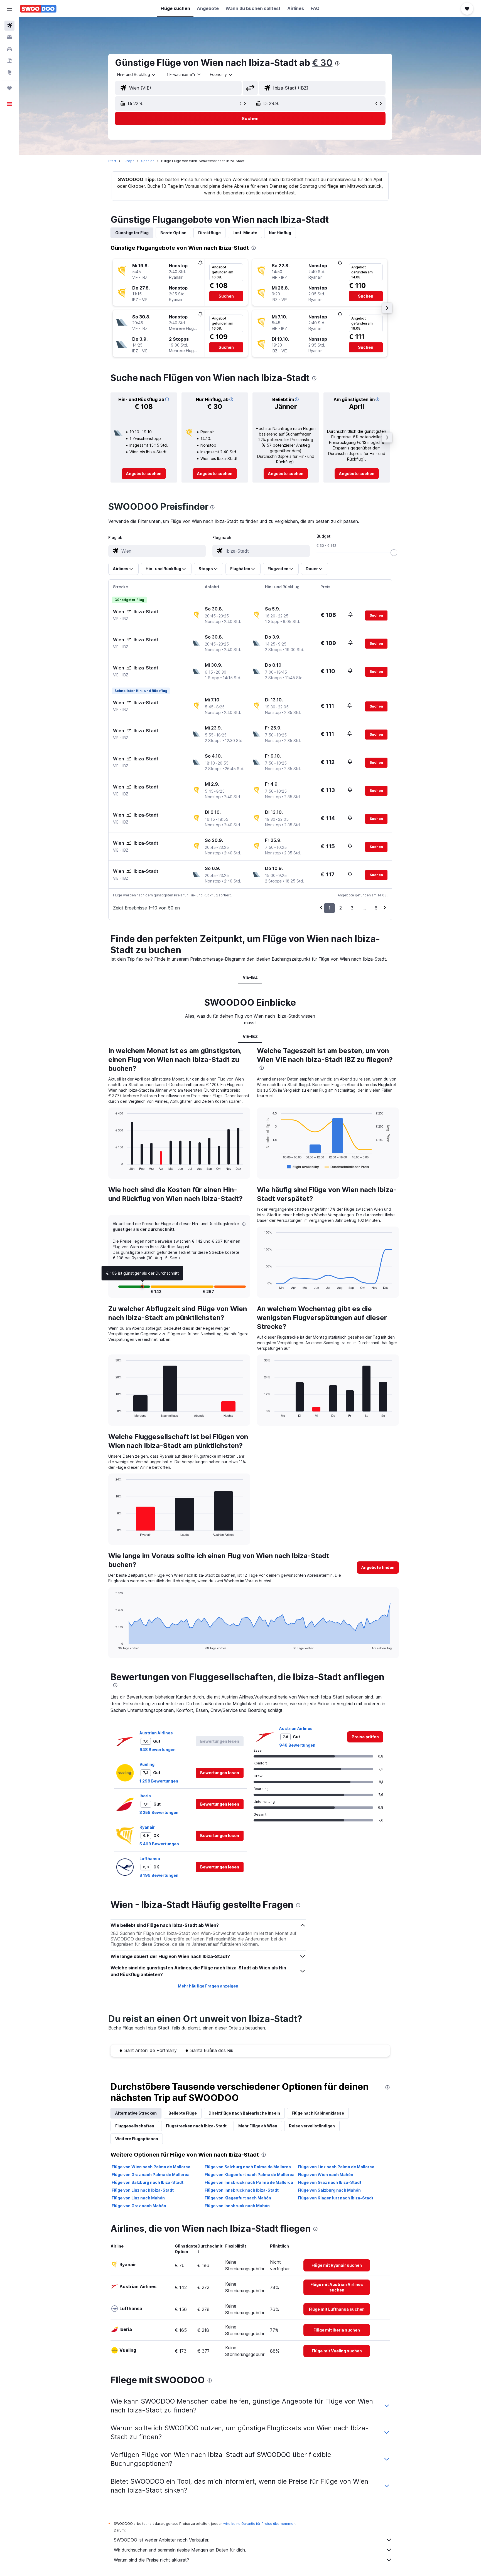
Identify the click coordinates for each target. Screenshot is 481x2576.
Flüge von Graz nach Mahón (139, 2206)
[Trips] (9, 88)
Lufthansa (150, 1859)
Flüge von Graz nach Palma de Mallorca (151, 2175)
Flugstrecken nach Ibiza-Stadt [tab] (196, 2126)
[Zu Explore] (9, 72)
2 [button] (341, 908)
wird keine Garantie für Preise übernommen (259, 2524)
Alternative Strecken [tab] (136, 2113)
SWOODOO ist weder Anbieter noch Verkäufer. (162, 2540)
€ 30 (322, 63)
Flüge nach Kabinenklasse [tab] (318, 2113)
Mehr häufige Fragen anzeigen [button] (208, 1986)
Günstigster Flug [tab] (132, 233)
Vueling (147, 1764)
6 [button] (376, 908)
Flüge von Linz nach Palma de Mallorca (336, 2167)
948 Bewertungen (158, 1750)
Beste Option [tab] (173, 233)
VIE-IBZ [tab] (250, 977)
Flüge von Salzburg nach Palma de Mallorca (248, 2167)
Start (112, 161)
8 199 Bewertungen (159, 1875)
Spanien (148, 161)
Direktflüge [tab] (209, 233)
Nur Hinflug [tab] (280, 233)
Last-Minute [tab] (245, 233)
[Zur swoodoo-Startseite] (38, 9)
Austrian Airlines (156, 1733)
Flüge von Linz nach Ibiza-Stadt (143, 2190)
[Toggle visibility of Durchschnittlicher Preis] (347, 1167)
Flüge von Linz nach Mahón (138, 2198)
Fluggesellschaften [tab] (135, 2126)
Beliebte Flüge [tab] (183, 2113)
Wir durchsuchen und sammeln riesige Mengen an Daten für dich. (180, 2550)
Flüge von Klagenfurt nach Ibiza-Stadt (336, 2198)
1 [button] (329, 908)
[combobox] (137, 75)
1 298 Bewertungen (159, 1781)
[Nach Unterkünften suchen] (9, 37)
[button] (9, 9)
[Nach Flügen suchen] (9, 26)
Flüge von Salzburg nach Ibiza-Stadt (148, 2182)
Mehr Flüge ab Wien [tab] (258, 2126)
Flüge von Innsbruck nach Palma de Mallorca (249, 2182)
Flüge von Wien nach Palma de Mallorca (151, 2167)
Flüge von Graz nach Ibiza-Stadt (330, 2182)
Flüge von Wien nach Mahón (326, 2175)
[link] (144, 474)
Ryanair (147, 1827)
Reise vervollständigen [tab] (312, 2126)
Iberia (145, 1796)
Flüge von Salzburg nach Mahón (329, 2190)
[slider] (394, 553)
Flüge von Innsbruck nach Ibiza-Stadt (242, 2190)
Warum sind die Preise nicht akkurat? (151, 2560)
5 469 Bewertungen (159, 1844)
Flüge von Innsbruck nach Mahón (237, 2206)
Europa (129, 161)
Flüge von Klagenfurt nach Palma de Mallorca (250, 2175)
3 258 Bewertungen (159, 1812)
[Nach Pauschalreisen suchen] (9, 61)
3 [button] (352, 908)
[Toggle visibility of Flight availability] (303, 1167)
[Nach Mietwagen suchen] (9, 49)
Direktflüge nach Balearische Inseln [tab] (244, 2113)
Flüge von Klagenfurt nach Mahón (238, 2198)
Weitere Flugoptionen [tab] (137, 2139)
